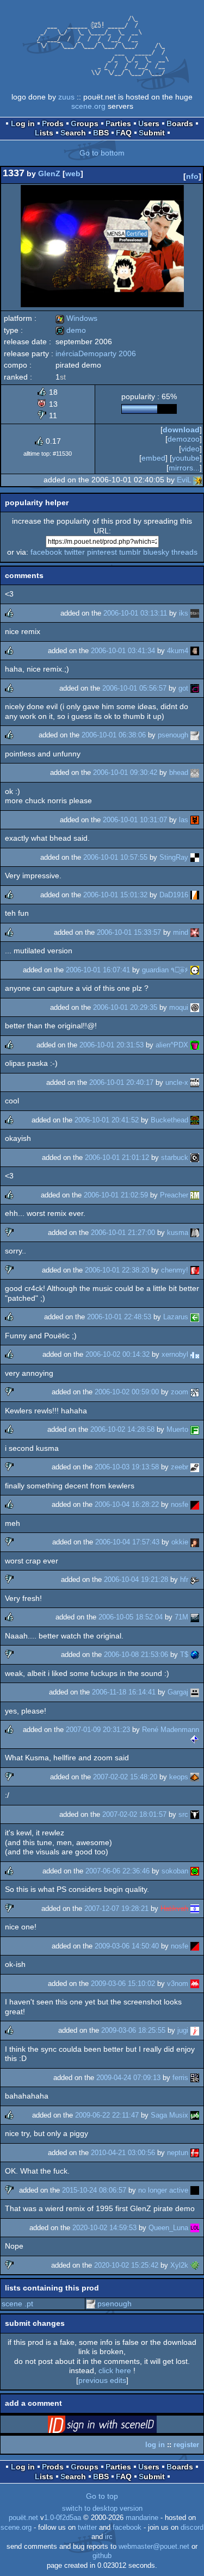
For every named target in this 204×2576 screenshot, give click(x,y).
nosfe (180, 1504)
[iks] (195, 613)
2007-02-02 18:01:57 (134, 1814)
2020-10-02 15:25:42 (126, 2265)
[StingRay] (195, 857)
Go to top (102, 2496)
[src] (195, 1814)
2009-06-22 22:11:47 (107, 2115)
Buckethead (169, 1120)
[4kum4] (195, 651)
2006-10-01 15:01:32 (115, 895)
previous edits (102, 2380)
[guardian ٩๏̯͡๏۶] (195, 970)
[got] (195, 688)
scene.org (88, 106)
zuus (66, 97)
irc (109, 2537)
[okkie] (195, 1542)
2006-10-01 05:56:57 (134, 688)
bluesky (156, 552)
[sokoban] (195, 1871)
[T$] (195, 1655)
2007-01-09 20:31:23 (98, 1730)
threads (184, 552)
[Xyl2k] (195, 2265)
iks (184, 613)
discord (192, 2528)
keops (179, 1777)
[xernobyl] (195, 1354)
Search (73, 133)
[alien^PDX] (195, 1045)
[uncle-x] (195, 1082)
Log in (23, 123)
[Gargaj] (195, 1692)
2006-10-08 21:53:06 (136, 1655)
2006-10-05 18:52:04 (131, 1617)
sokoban (175, 1871)
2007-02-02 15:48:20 (125, 1777)
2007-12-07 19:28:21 (116, 1908)
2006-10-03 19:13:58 (127, 1467)
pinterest (102, 552)
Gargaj (178, 1692)
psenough (173, 735)
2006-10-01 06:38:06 (114, 735)
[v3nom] (195, 1984)
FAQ (124, 133)
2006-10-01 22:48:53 (119, 1317)
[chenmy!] (195, 1270)
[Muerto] (195, 1429)
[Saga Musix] (195, 2115)
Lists (44, 133)
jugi (183, 2030)
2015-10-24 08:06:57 (94, 2190)
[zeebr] (195, 1467)
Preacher (174, 1195)
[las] (195, 820)
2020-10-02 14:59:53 (104, 2228)
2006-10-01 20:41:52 (107, 1120)
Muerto (177, 1429)
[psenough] (195, 735)
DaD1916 (174, 895)
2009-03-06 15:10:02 (123, 1984)
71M (181, 1617)
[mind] (195, 932)
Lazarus (176, 1317)
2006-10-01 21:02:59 (116, 1195)
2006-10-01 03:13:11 (135, 613)
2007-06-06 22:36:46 (118, 1871)
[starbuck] (195, 1157)
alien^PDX (172, 1045)
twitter (75, 552)
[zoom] (195, 1392)
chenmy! (175, 1270)
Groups (85, 123)
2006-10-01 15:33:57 (129, 932)
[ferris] (195, 2078)
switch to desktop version (102, 2509)
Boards (180, 123)
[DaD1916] (195, 895)
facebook (46, 552)
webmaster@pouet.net (154, 2547)
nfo (192, 176)
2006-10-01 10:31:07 (135, 820)
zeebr (180, 1467)
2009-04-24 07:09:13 (128, 2078)
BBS (101, 133)
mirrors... (184, 468)
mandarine (142, 2518)
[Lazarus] (195, 1317)
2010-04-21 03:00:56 (123, 2153)
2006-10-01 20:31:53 (112, 1045)
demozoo (184, 439)
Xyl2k (179, 2265)
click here (115, 2370)
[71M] (195, 1617)
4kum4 (178, 651)
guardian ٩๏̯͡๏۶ (165, 970)
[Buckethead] (195, 1120)
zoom (180, 1392)
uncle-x (177, 1082)
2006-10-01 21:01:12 (117, 1157)
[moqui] (195, 1007)
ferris (180, 2078)
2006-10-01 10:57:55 (115, 857)
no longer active (163, 2190)
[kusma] (195, 1233)
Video (190, 449)
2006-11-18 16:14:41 (124, 1692)
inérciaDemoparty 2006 (96, 353)
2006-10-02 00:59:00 (127, 1392)
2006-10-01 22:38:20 (117, 1270)
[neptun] (195, 2153)
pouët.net (23, 2518)
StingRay (174, 857)
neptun (178, 2153)
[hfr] (195, 1579)
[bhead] (195, 772)
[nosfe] (195, 1504)
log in (155, 2445)
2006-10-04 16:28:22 (127, 1504)
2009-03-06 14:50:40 (127, 1946)
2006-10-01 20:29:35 (125, 1007)
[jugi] (195, 2030)
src (183, 1814)
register (186, 2445)
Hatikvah (174, 1908)
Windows (76, 318)
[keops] (195, 1777)
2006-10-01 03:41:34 (123, 651)
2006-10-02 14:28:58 (122, 1429)
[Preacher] (195, 1195)
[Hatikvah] (195, 1908)
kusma (178, 1233)
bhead (179, 772)
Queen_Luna (168, 2228)
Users (149, 123)
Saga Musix (169, 2115)
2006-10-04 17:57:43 (127, 1542)
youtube (186, 458)
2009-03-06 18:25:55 (133, 2030)
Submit (152, 133)
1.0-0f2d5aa (63, 2518)
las (184, 820)
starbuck (175, 1157)
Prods (53, 123)
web (73, 173)
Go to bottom (102, 153)
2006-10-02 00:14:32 (118, 1354)
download (181, 430)
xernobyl (175, 1354)
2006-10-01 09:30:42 (125, 772)
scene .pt (17, 2304)
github (102, 2556)
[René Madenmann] (195, 1739)
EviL (184, 480)
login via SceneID (119, 2426)
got (183, 688)
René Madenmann (171, 1730)
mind (181, 932)
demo (71, 330)
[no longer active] (195, 2190)
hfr (184, 1579)
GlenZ (49, 173)
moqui (179, 1007)
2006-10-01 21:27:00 (123, 1233)
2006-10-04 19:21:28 (136, 1579)
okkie (180, 1542)
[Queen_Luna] (195, 2228)
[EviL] (197, 480)
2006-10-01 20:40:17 (121, 1082)
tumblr (130, 552)
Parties (118, 123)
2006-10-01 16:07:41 (98, 970)
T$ (184, 1655)
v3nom (178, 1984)
